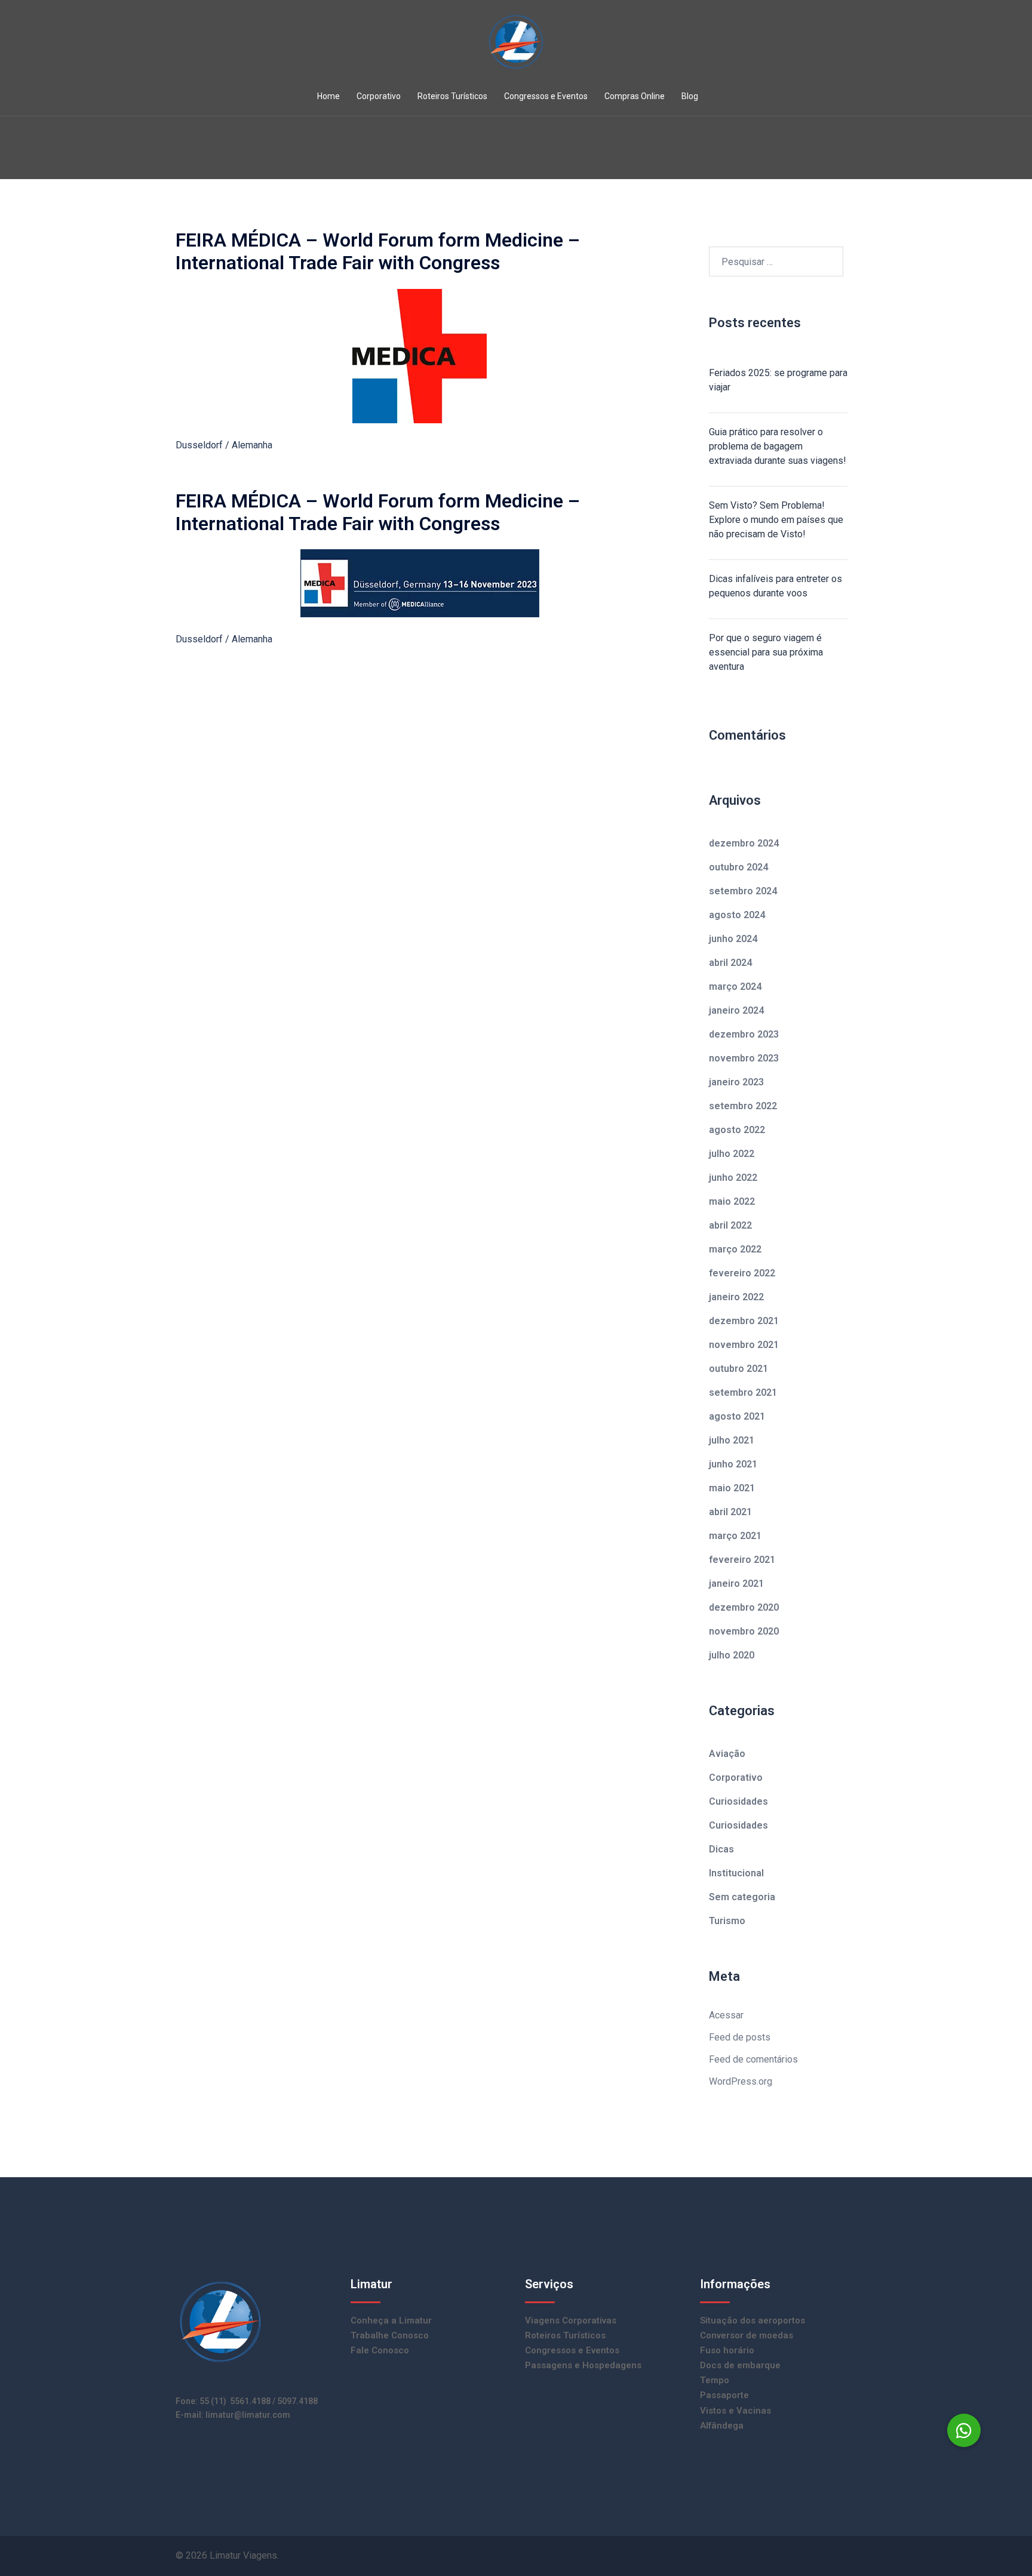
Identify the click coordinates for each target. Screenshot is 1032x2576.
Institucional (736, 1873)
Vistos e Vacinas (735, 2411)
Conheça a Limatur (391, 2320)
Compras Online (635, 96)
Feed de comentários (753, 2059)
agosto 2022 (737, 1130)
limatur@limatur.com (248, 2415)
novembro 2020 (744, 1631)
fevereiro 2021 (742, 1560)
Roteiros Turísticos (452, 96)
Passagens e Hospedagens (583, 2365)
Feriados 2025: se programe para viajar (778, 380)
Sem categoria (742, 1897)
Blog (690, 96)
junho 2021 (733, 1464)
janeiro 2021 (736, 1584)
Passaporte (724, 2395)
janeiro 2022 (736, 1297)
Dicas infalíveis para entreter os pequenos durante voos (775, 586)
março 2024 (735, 987)
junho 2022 (733, 1178)
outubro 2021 (738, 1369)
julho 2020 (732, 1655)
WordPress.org (741, 2081)
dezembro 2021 (744, 1321)
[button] (964, 2430)
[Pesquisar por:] (776, 261)
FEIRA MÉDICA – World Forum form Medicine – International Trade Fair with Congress (378, 251)
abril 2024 (730, 963)
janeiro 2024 (736, 1010)
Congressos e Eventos (546, 96)
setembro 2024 (743, 891)
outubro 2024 (738, 867)
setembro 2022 (743, 1106)
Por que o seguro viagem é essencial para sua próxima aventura (766, 652)
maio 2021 (732, 1488)
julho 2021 (732, 1440)
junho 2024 (733, 939)
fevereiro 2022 (742, 1273)
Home (328, 96)
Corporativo (379, 96)
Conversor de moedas (747, 2335)
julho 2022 (732, 1154)
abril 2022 (730, 1225)
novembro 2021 (744, 1345)
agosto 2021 (737, 1416)
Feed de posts (740, 2037)
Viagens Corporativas (571, 2320)
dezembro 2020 (744, 1607)
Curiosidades (738, 1801)
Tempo (715, 2380)
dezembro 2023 (744, 1034)
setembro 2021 (743, 1392)
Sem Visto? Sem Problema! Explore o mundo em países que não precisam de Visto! (776, 520)
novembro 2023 (744, 1058)
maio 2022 (732, 1201)
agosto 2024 (737, 915)
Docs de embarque (740, 2365)
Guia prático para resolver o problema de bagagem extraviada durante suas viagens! (778, 446)
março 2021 (735, 1536)
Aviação (727, 1754)
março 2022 (735, 1249)
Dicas (721, 1849)
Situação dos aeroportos (752, 2320)
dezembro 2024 (744, 843)
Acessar (726, 2015)
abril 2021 (730, 1512)
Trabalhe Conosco (390, 2335)
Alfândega (722, 2426)
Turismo (727, 1921)
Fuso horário (727, 2350)
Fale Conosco (380, 2350)
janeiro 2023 (736, 1082)
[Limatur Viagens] (516, 46)
